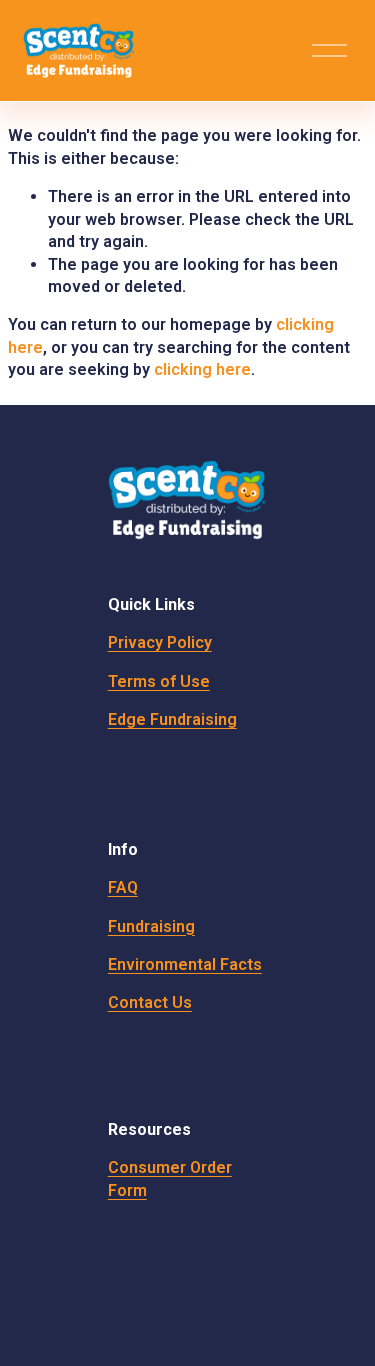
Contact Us (150, 1002)
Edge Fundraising (172, 719)
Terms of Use (159, 681)
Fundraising (151, 926)
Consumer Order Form (170, 1178)
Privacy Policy (160, 642)
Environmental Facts (185, 964)
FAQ (123, 887)
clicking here (202, 369)
